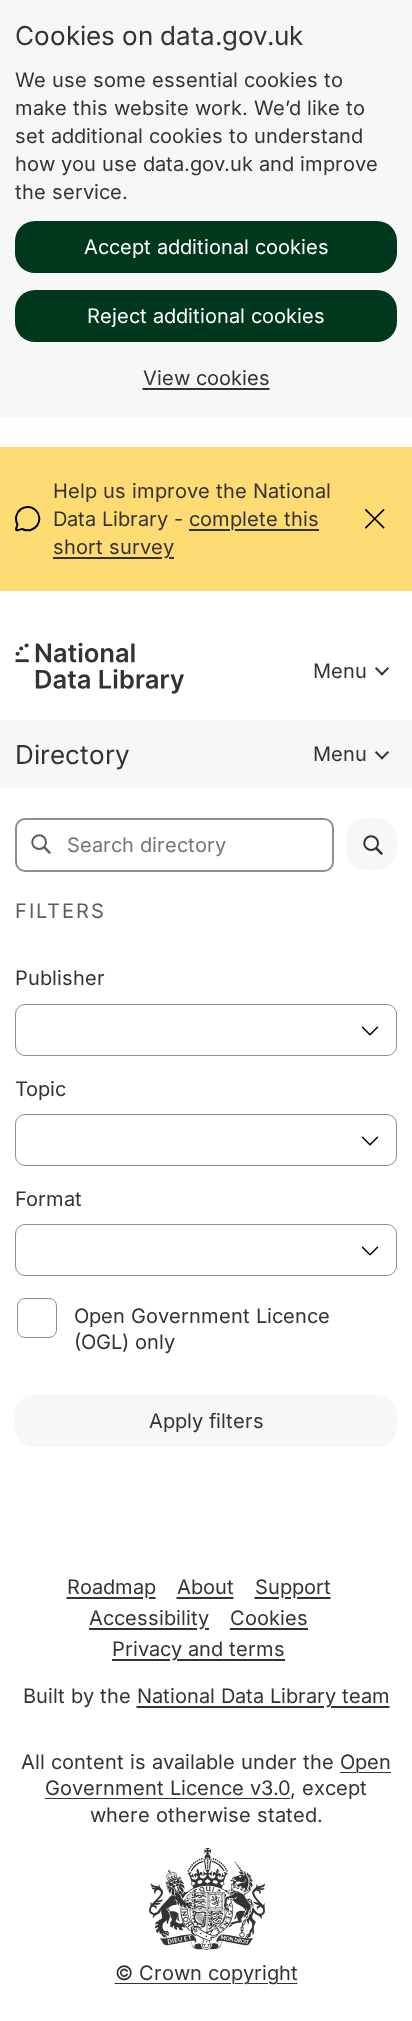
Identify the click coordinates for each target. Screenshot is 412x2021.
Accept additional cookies (206, 247)
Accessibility (149, 1618)
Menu (340, 671)
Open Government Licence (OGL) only (202, 1329)
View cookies (206, 378)
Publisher (60, 978)
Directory (72, 754)
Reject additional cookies (206, 316)
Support (293, 1587)
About (205, 1587)
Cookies (269, 1618)
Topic (40, 1089)
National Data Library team (263, 1696)
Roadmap (111, 1587)
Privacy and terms (198, 1649)
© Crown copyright (206, 1973)
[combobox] (206, 1030)
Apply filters (206, 1421)
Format (48, 1199)
